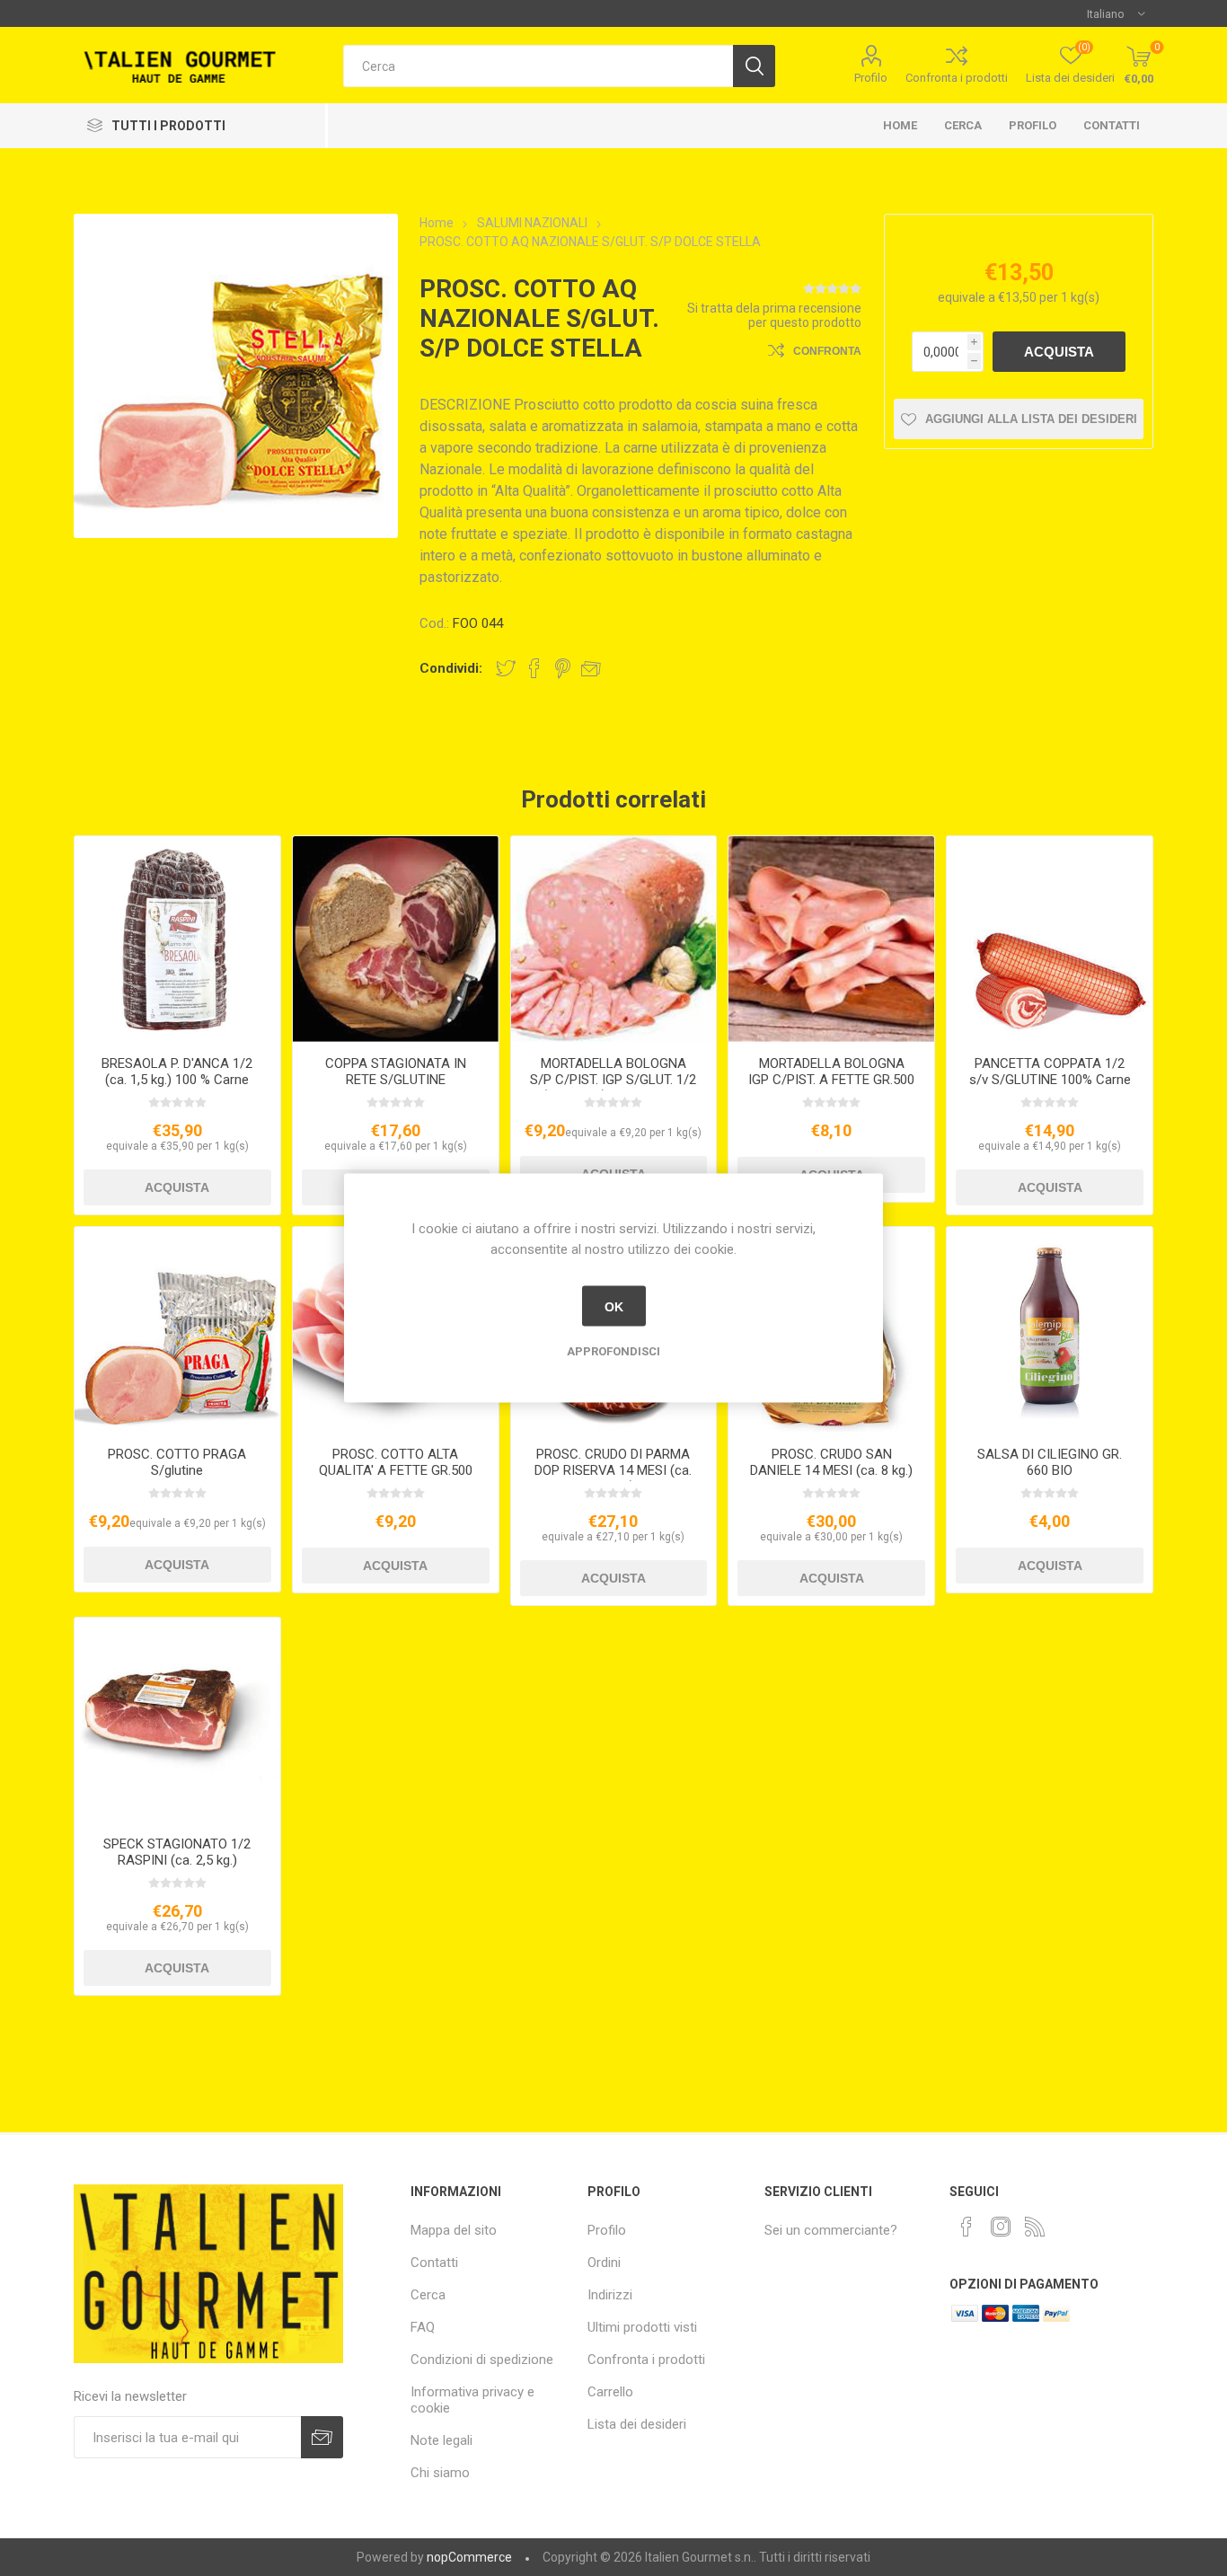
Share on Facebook (534, 668)
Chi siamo (440, 2473)
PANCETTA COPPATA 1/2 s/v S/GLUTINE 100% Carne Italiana (1050, 1080)
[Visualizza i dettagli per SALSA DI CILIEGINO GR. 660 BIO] (1050, 1330)
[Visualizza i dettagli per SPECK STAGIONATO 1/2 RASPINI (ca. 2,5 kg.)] (177, 1720)
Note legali (441, 2440)
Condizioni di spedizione (482, 2360)
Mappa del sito (454, 2230)
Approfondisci (613, 1351)
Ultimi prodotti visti (642, 2327)
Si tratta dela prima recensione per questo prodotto (774, 315)
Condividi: (451, 668)
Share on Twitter (506, 668)
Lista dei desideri (637, 2424)
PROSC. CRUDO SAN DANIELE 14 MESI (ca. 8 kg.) (831, 1462)
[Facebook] (967, 2227)
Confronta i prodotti (957, 78)
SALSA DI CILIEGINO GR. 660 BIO (1050, 1462)
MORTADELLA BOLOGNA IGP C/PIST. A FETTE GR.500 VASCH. (831, 1080)
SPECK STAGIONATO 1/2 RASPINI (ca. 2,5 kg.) (177, 1852)
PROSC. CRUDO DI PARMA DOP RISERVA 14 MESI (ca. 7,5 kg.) (613, 1470)
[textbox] (538, 66)
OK (614, 1306)
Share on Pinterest (563, 668)
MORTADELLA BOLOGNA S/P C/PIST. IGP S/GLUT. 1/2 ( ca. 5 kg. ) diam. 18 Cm (613, 1080)
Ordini (604, 2263)
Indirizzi (610, 2295)
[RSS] (1035, 2227)
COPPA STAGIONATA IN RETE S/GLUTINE (396, 1072)
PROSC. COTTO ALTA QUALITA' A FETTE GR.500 (396, 1462)
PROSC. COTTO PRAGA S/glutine (177, 1462)
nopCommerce (469, 2557)
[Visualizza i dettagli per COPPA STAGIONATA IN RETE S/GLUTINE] (396, 939)
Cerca (963, 125)
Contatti (1112, 125)
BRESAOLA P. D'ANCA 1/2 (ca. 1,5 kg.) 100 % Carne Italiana (177, 1080)
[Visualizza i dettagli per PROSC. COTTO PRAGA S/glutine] (177, 1330)
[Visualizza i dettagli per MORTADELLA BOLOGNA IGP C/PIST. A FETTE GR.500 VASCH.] (831, 939)
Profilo (871, 78)
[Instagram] (1001, 2227)
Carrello (610, 2392)
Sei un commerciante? (831, 2230)
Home (900, 125)
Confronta (827, 351)
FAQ (423, 2327)
